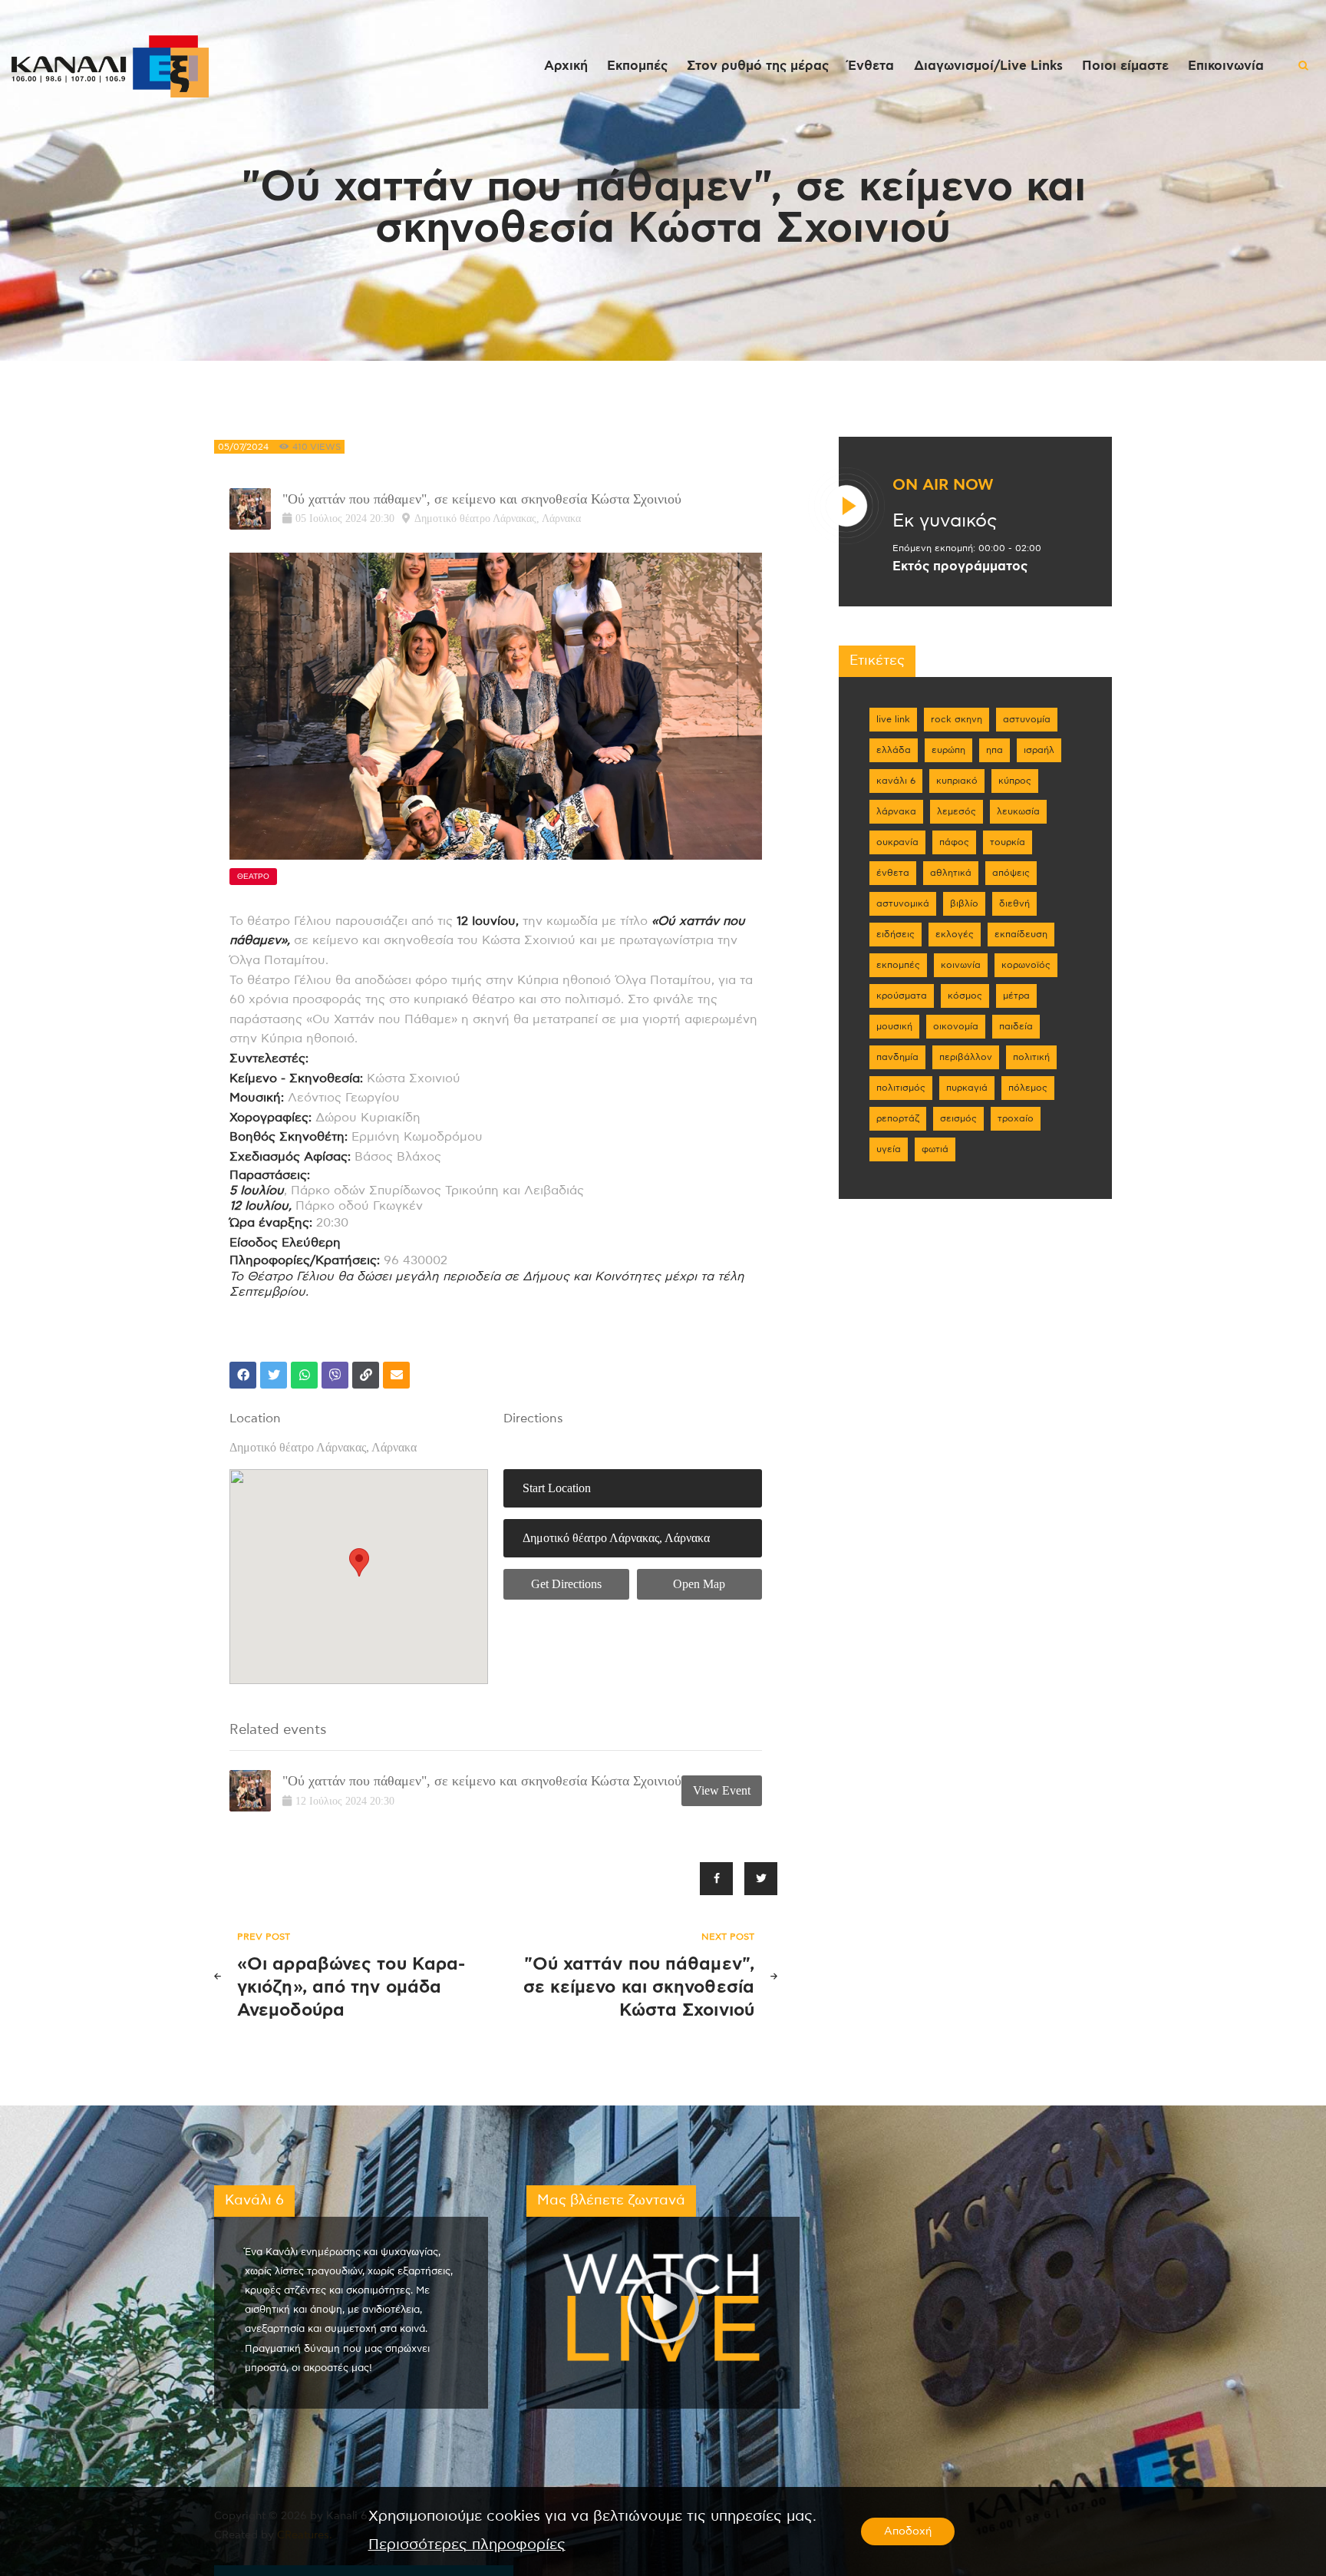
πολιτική (1031, 1057)
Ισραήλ (1039, 750)
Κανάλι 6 (896, 781)
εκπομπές (898, 965)
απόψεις (1011, 873)
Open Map (699, 1584)
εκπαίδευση (1021, 934)
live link (893, 719)
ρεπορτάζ (898, 1118)
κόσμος (965, 996)
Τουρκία (1008, 842)
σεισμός (958, 1118)
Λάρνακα (896, 811)
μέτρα (1016, 996)
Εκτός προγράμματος (960, 566)
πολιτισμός (901, 1088)
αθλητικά (951, 873)
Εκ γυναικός (945, 521)
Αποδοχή (908, 2531)
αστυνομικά (903, 903)
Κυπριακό (957, 781)
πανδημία (897, 1057)
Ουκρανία (897, 842)
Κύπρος (1015, 781)
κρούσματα (902, 996)
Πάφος (954, 842)
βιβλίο (964, 903)
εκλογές (955, 934)
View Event (722, 1790)
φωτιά (935, 1149)
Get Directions (566, 1584)
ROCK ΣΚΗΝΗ (957, 719)
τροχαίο (1016, 1118)
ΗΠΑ (995, 750)
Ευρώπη (948, 750)
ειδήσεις (896, 934)
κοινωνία (961, 965)
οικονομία (956, 1026)
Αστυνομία (1027, 719)
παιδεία (1016, 1026)
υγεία (889, 1149)
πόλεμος (1028, 1088)
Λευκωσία (1018, 811)
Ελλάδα (894, 750)
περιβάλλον (966, 1057)
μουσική (894, 1026)
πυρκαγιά (967, 1088)
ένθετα (893, 873)
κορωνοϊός (1026, 965)
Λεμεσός (957, 811)
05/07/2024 (243, 447)
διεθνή (1014, 903)
